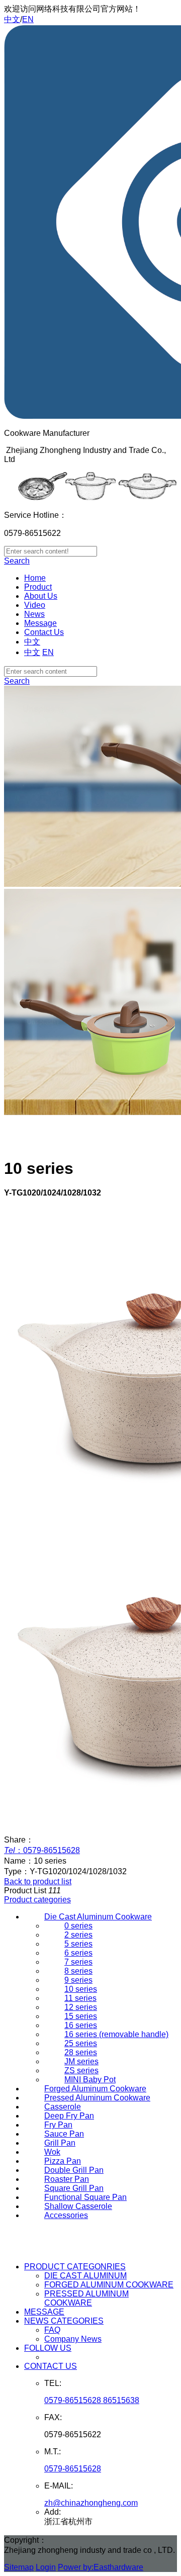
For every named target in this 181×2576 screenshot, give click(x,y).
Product (38, 587)
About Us (41, 596)
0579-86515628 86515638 (92, 2400)
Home (35, 578)
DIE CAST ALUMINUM (85, 2276)
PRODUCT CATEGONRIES (75, 2267)
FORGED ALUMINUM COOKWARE (109, 2285)
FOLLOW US (48, 2348)
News (34, 614)
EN (28, 19)
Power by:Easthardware (101, 2567)
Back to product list (38, 1881)
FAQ (52, 2330)
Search (17, 561)
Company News (73, 2339)
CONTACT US (51, 2366)
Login (46, 2567)
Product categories (37, 1900)
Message (40, 623)
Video (35, 605)
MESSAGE (44, 2312)
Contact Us (44, 632)
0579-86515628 (73, 2469)
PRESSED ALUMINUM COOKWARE (86, 2298)
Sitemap (19, 2567)
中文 (12, 19)
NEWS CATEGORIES (64, 2321)
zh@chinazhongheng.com (91, 2503)
